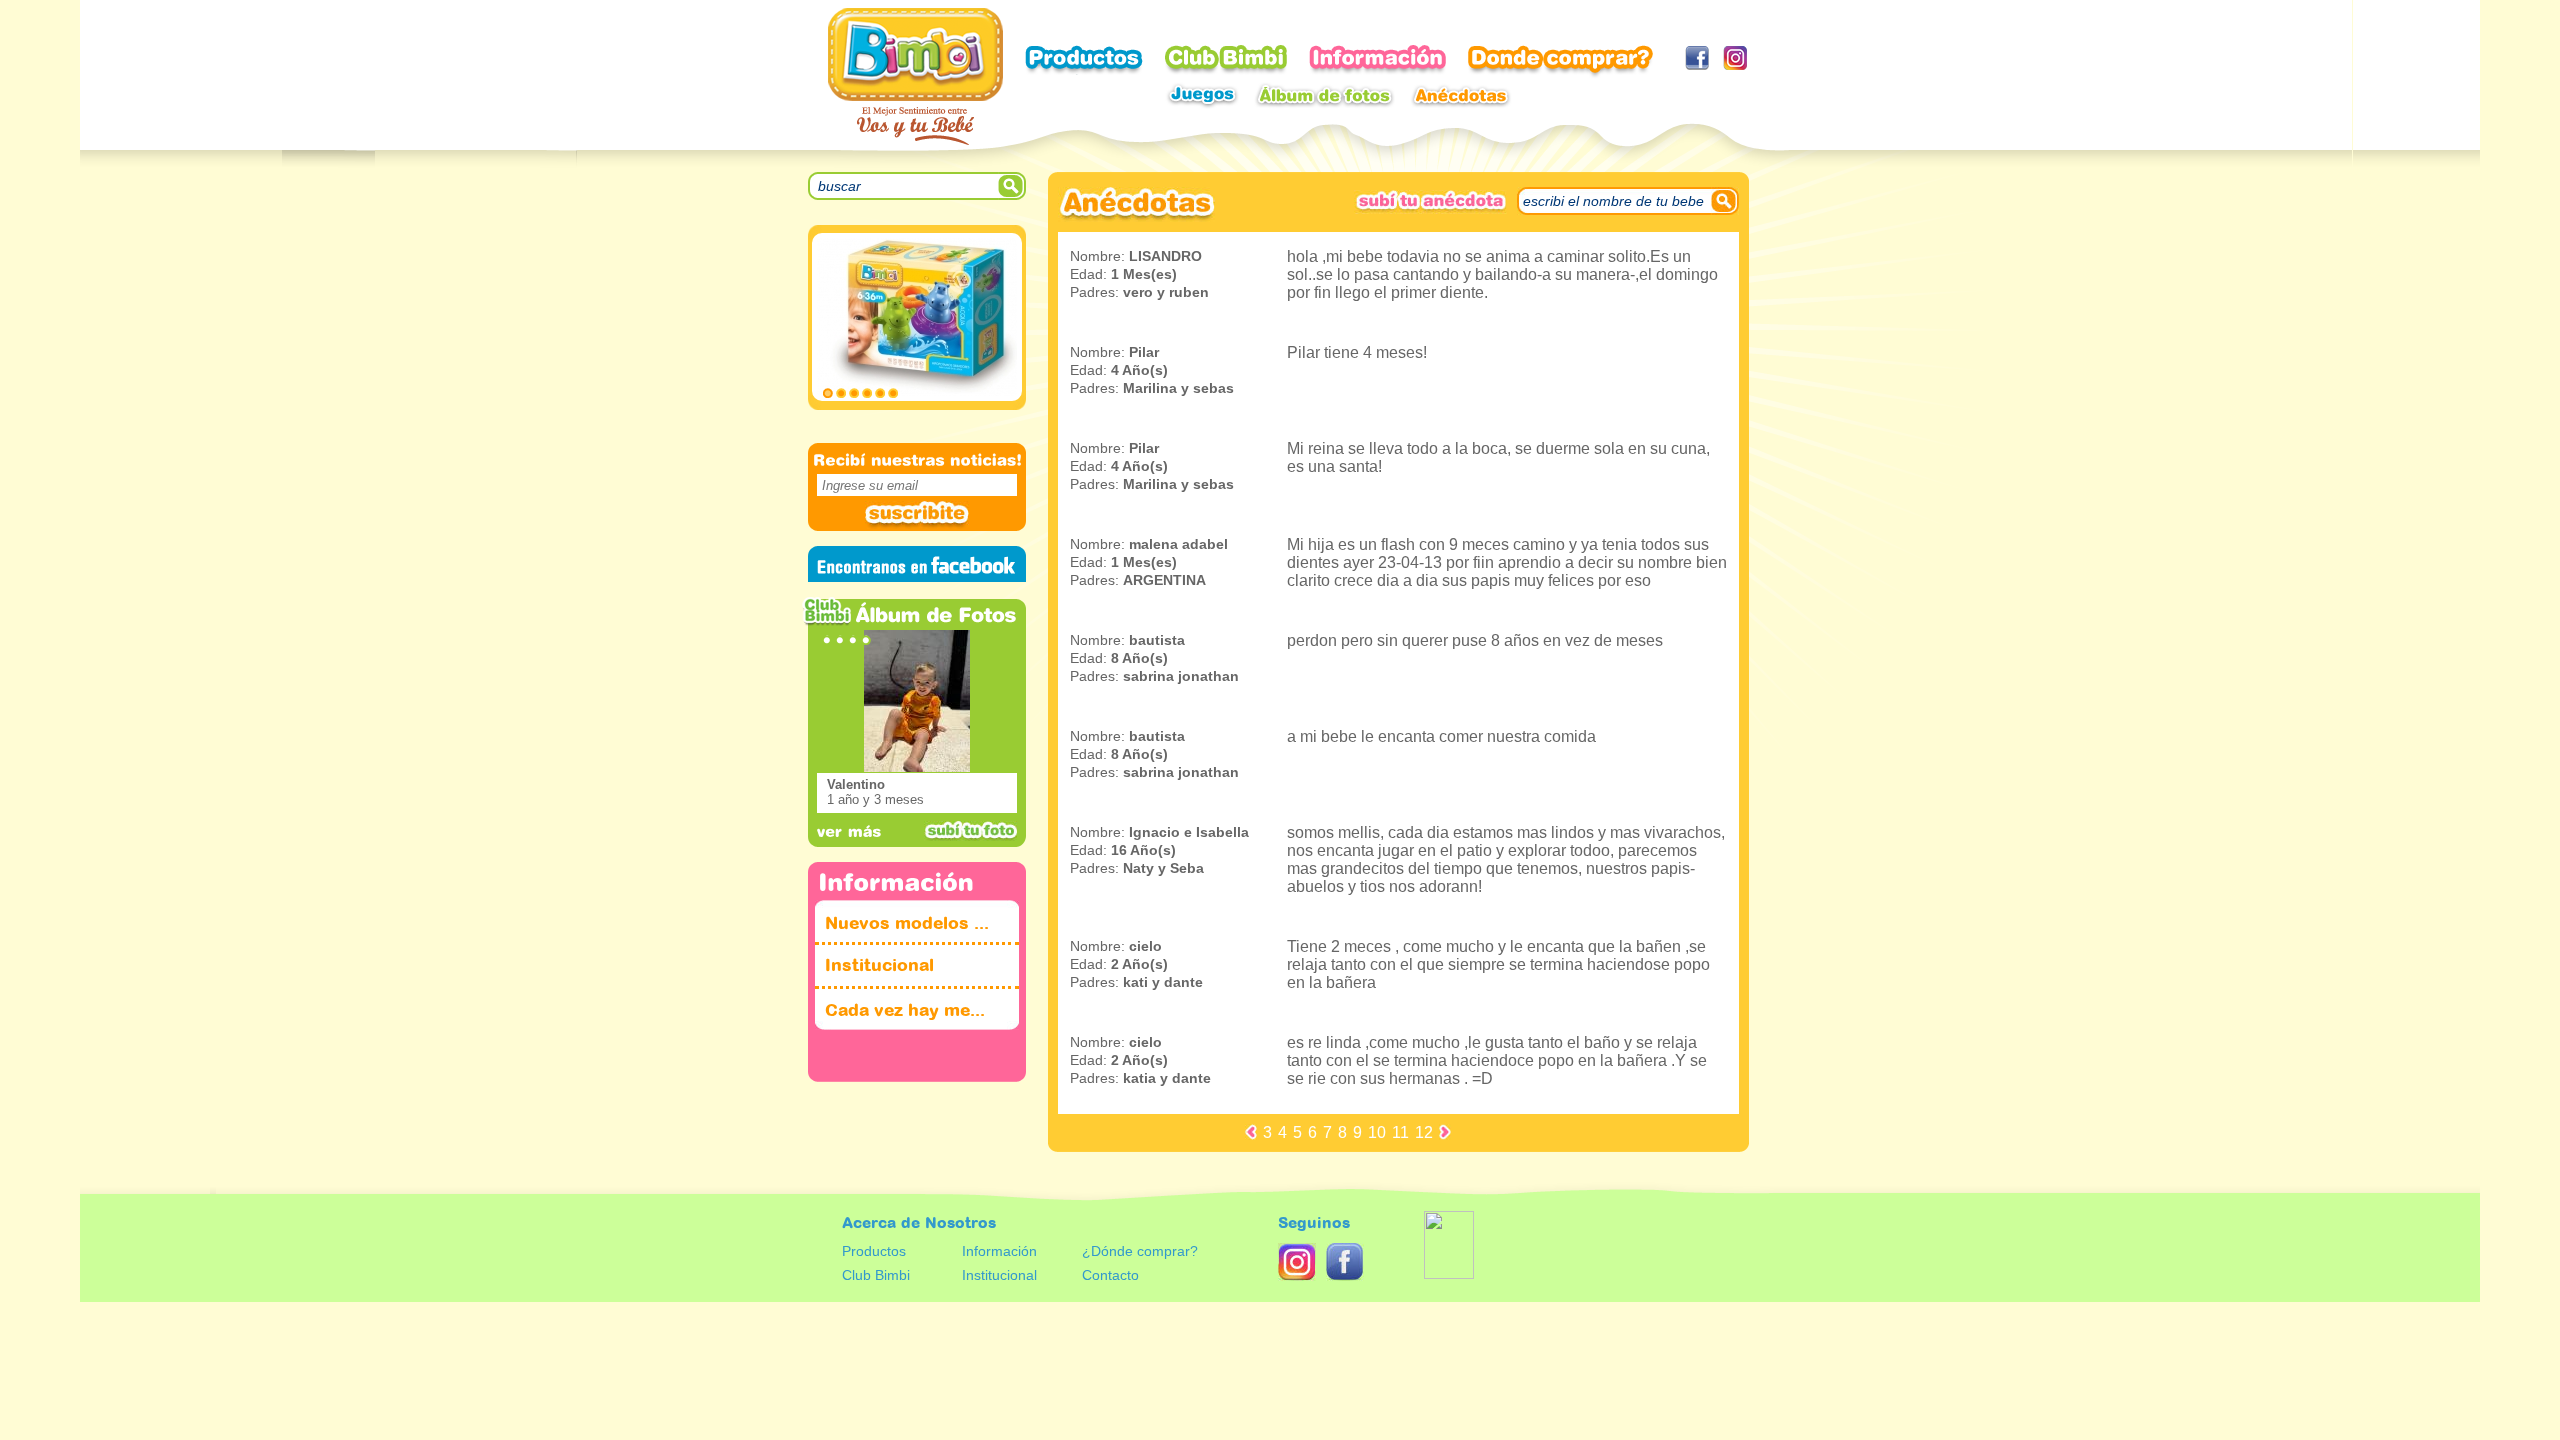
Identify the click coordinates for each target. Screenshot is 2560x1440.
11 (1400, 1132)
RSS (1297, 1262)
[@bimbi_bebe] (1735, 58)
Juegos (1202, 95)
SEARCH (1012, 186)
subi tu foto (970, 831)
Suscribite (917, 515)
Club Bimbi (1226, 60)
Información (999, 1251)
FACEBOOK (1345, 1262)
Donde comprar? (1560, 62)
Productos (1084, 60)
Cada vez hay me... (905, 1010)
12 (1424, 1132)
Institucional (879, 965)
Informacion (1377, 60)
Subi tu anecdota (1430, 202)
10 (1377, 1132)
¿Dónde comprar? (1140, 1251)
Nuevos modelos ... (907, 923)
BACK (1251, 1132)
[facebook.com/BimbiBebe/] (1697, 58)
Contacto (1110, 1275)
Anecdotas (1461, 95)
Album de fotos (1324, 95)
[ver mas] (849, 830)
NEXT (1445, 1132)
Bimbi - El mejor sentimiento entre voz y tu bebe (915, 76)
